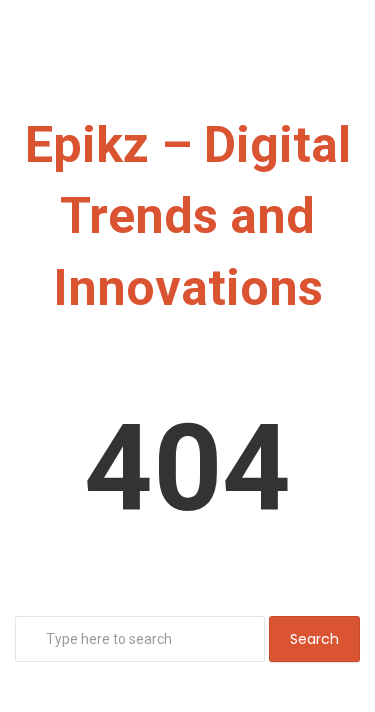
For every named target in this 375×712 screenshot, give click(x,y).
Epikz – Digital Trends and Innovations (188, 216)
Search (314, 639)
